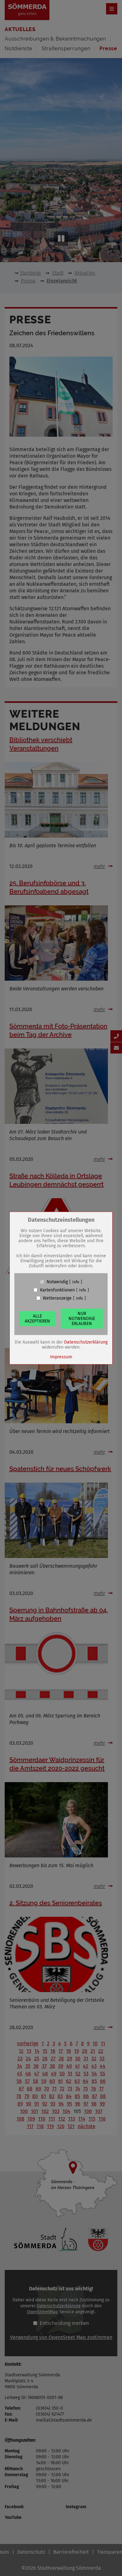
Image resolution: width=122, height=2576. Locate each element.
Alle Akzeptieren (37, 1318)
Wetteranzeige (57, 1298)
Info (76, 1282)
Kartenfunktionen (57, 1290)
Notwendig (57, 1282)
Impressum (61, 1357)
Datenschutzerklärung (86, 1342)
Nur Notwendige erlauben (82, 1318)
